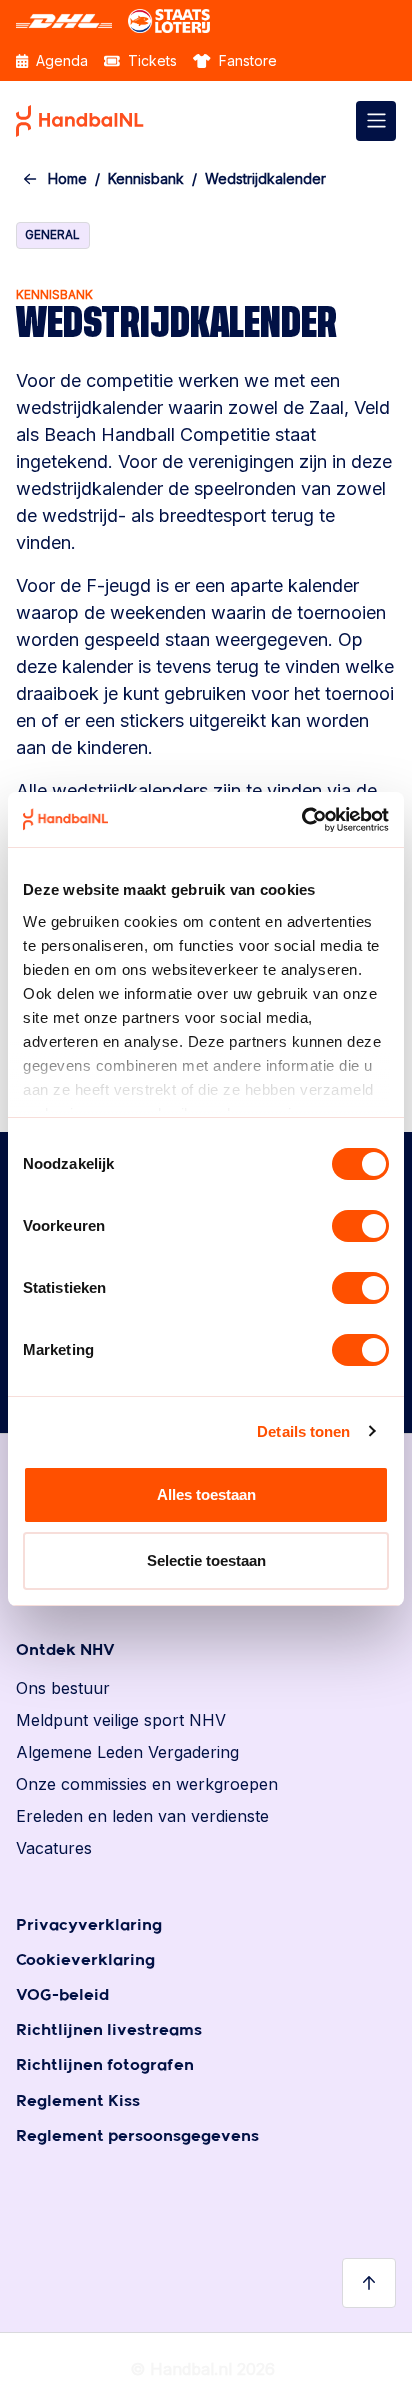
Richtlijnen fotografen (105, 2065)
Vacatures (54, 1848)
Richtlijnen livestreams (109, 2030)
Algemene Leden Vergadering (127, 1752)
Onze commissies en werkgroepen (147, 1784)
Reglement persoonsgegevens (137, 2136)
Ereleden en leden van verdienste (142, 1816)
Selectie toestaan (206, 1560)
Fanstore (246, 60)
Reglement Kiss (78, 2101)
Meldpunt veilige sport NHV (121, 1720)
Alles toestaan (206, 1494)
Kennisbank (146, 178)
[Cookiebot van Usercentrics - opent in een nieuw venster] (301, 820)
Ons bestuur (63, 1688)
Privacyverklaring (89, 1925)
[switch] (360, 1226)
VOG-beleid (62, 1995)
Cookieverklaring (85, 1960)
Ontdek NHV (65, 1650)
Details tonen (303, 1431)
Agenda (60, 60)
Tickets (150, 60)
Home (67, 178)
